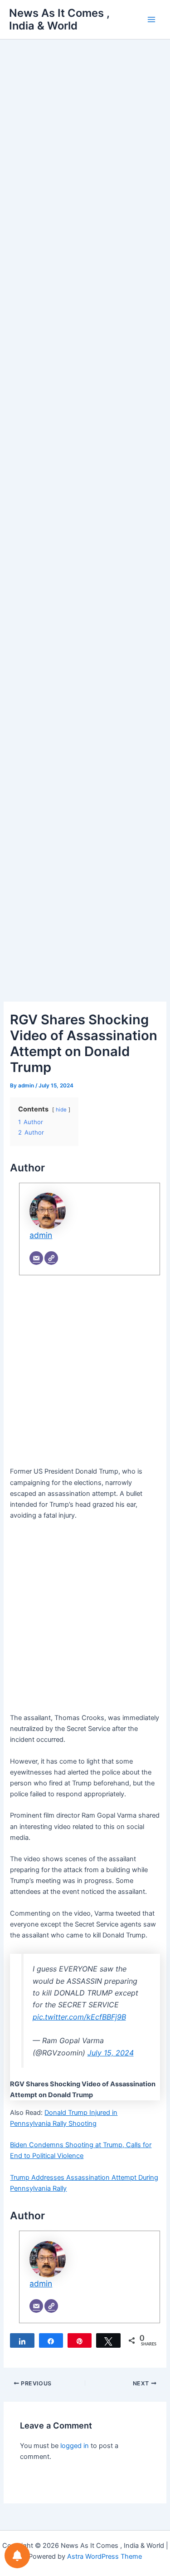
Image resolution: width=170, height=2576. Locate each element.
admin (41, 1235)
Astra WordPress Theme (104, 2556)
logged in (75, 2446)
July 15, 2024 (111, 2053)
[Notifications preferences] (17, 2556)
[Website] (51, 1258)
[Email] (36, 1258)
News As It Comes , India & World (59, 19)
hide (61, 1110)
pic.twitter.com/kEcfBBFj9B (79, 2017)
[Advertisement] (85, 155)
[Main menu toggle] (151, 20)
